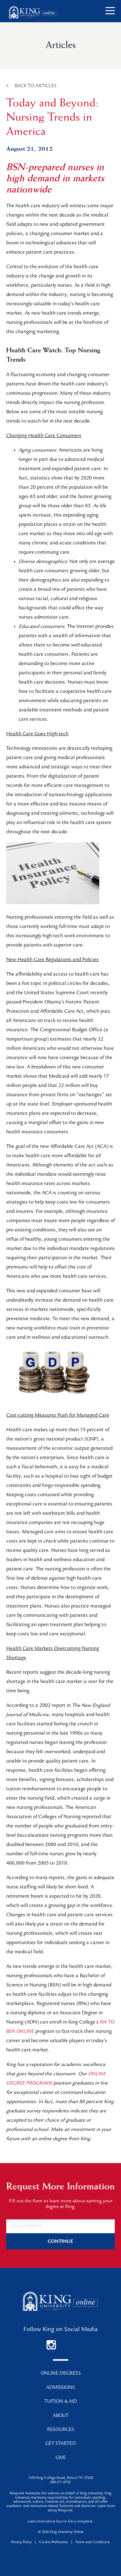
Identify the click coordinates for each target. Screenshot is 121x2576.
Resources (61, 2430)
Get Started (61, 2444)
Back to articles (36, 86)
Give (61, 2458)
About (61, 2416)
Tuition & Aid (61, 2402)
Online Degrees (61, 2374)
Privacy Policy (21, 2543)
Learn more (36, 2522)
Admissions (60, 2388)
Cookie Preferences (54, 2543)
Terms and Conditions (93, 2543)
